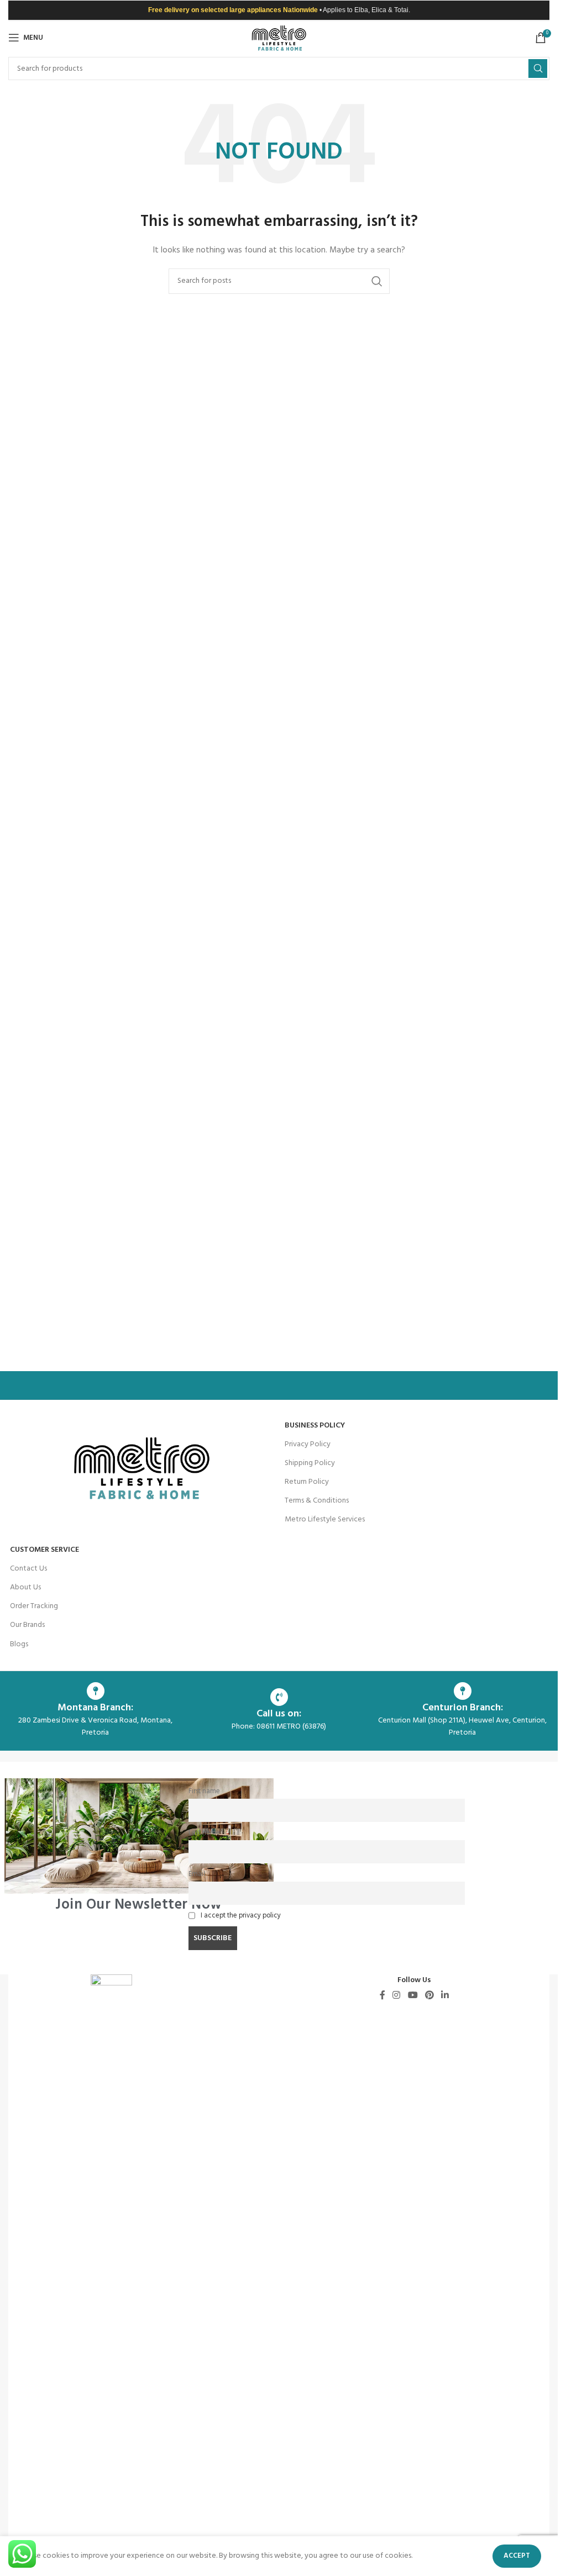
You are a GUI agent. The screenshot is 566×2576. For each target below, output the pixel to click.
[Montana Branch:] (96, 1691)
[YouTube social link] (413, 1995)
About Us (25, 1587)
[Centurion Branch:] (463, 1691)
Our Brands (27, 1625)
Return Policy (307, 1482)
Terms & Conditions (317, 1501)
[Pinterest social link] (429, 1995)
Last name (204, 1833)
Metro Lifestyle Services (325, 1519)
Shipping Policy (310, 1463)
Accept (517, 2556)
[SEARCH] (538, 69)
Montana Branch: (95, 1708)
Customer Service (44, 1550)
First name (204, 1792)
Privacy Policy (308, 1444)
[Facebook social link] (382, 1995)
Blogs (19, 1644)
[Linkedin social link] (445, 1995)
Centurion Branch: (463, 1708)
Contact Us (28, 1569)
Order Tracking (34, 1606)
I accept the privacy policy (241, 1916)
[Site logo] (279, 38)
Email (197, 1874)
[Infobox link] (139, 1845)
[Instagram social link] (397, 1995)
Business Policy (315, 1426)
